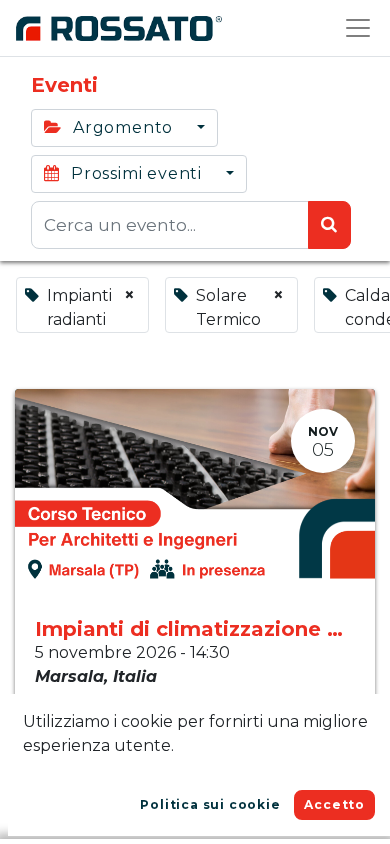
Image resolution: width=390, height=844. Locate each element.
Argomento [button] (123, 127)
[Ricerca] (329, 225)
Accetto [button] (334, 804)
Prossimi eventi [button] (136, 173)
